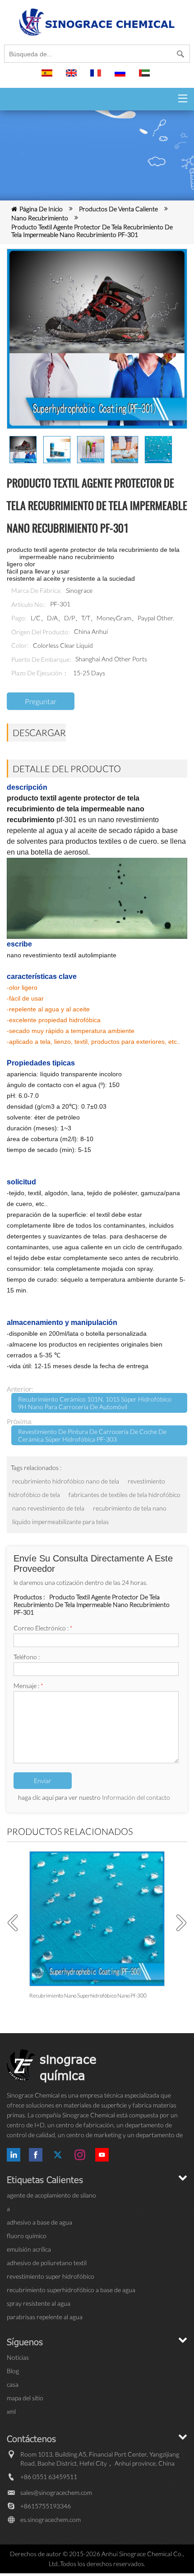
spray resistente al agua (39, 2303)
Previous (16, 1923)
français (97, 77)
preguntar (41, 701)
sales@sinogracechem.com (56, 2492)
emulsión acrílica (29, 2249)
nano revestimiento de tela (49, 1508)
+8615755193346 (46, 2506)
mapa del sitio (25, 2398)
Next (178, 1923)
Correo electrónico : (43, 1628)
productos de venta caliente (118, 209)
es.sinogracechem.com (51, 2519)
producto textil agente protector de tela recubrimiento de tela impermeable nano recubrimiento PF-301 (92, 231)
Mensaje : (28, 1686)
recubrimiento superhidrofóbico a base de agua (71, 2290)
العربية (146, 77)
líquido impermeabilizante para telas (60, 1522)
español (48, 77)
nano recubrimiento (40, 218)
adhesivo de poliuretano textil (47, 2263)
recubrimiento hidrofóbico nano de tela (66, 1481)
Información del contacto (136, 1797)
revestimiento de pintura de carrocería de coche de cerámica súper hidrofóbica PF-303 (92, 1435)
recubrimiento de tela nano (130, 1508)
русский (121, 77)
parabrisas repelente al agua (45, 2317)
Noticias (18, 2357)
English (73, 77)
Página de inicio (41, 209)
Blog (13, 2371)
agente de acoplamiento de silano (51, 2195)
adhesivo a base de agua (39, 2222)
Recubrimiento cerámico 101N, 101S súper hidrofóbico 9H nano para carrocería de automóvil (95, 1403)
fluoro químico (27, 2236)
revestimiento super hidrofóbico (51, 2276)
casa (13, 2384)
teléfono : (27, 1657)
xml (11, 2411)
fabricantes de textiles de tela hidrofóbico (125, 1495)
